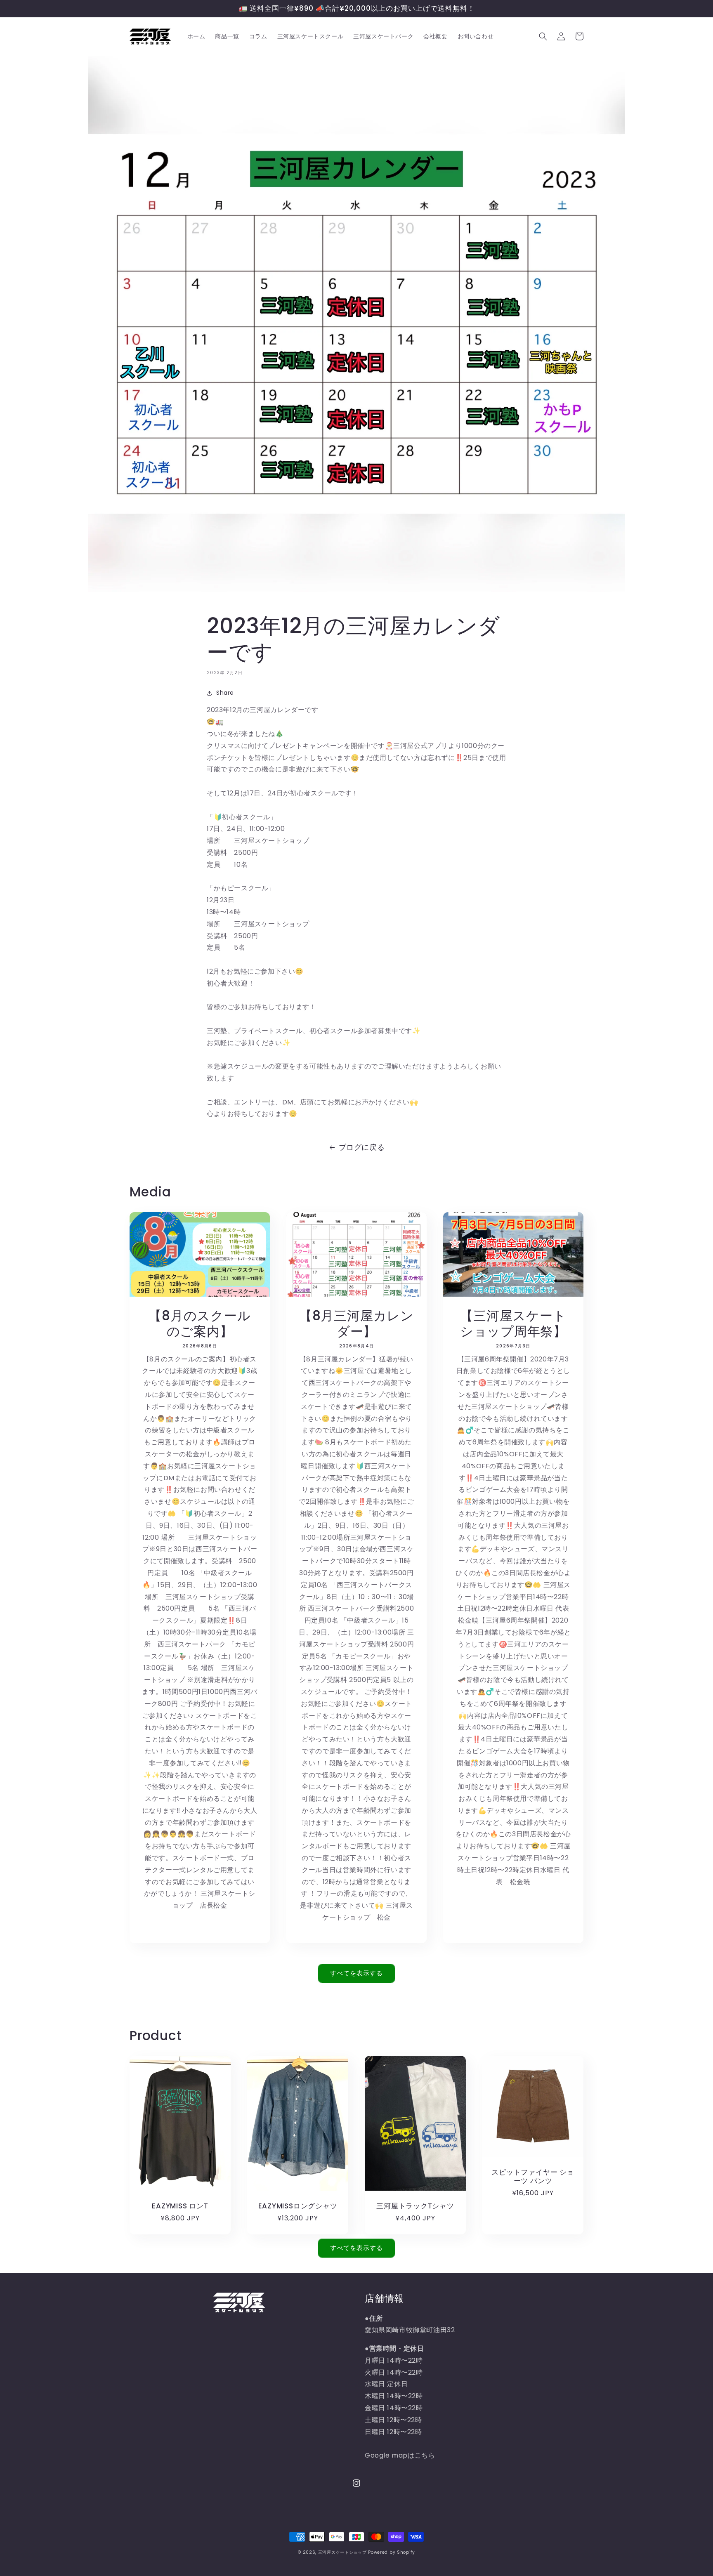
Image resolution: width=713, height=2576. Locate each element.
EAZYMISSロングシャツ (298, 2206)
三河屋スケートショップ (342, 2552)
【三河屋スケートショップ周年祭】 (513, 1324)
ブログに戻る (362, 1147)
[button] (543, 36)
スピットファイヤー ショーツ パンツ (533, 2177)
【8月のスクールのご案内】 (199, 1324)
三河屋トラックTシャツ (415, 2206)
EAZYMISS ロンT (180, 2206)
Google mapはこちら (400, 2455)
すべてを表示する (356, 1973)
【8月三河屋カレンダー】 (356, 1324)
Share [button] (225, 693)
